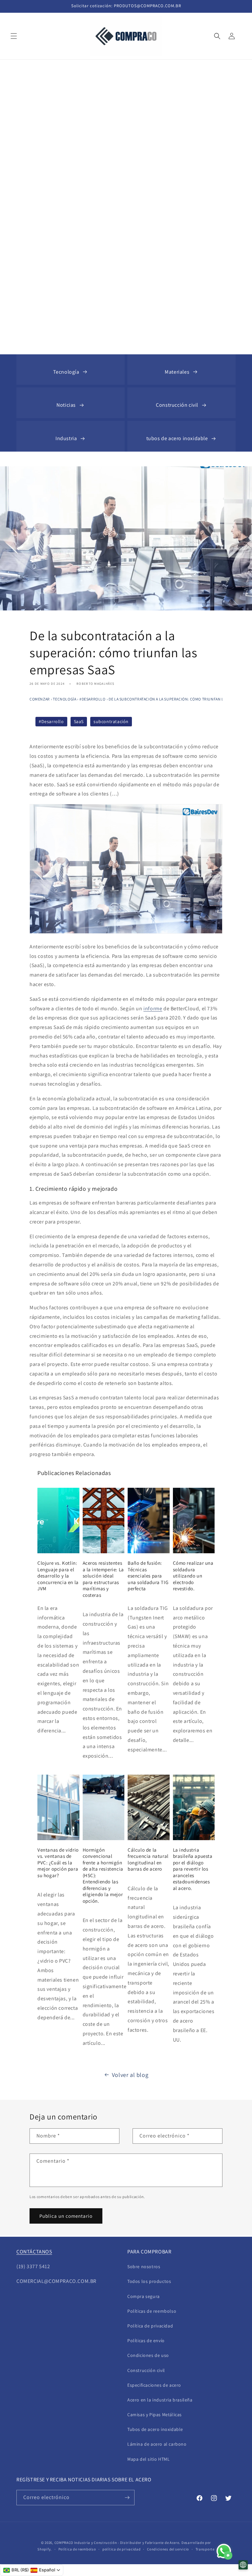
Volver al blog (130, 2075)
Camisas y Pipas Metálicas (155, 2415)
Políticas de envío (146, 2341)
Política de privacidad (150, 2326)
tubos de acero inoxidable (177, 438)
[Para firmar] (127, 2498)
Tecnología (66, 372)
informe (153, 1008)
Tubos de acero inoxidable (155, 2429)
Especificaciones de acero (154, 2385)
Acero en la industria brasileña (160, 2400)
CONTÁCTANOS (34, 2252)
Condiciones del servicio (168, 2549)
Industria (66, 438)
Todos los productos (149, 2281)
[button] (14, 36)
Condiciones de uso (148, 2355)
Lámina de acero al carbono (157, 2444)
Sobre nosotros (144, 2267)
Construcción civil (177, 405)
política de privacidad (121, 2549)
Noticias (66, 405)
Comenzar (40, 699)
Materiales (177, 372)
